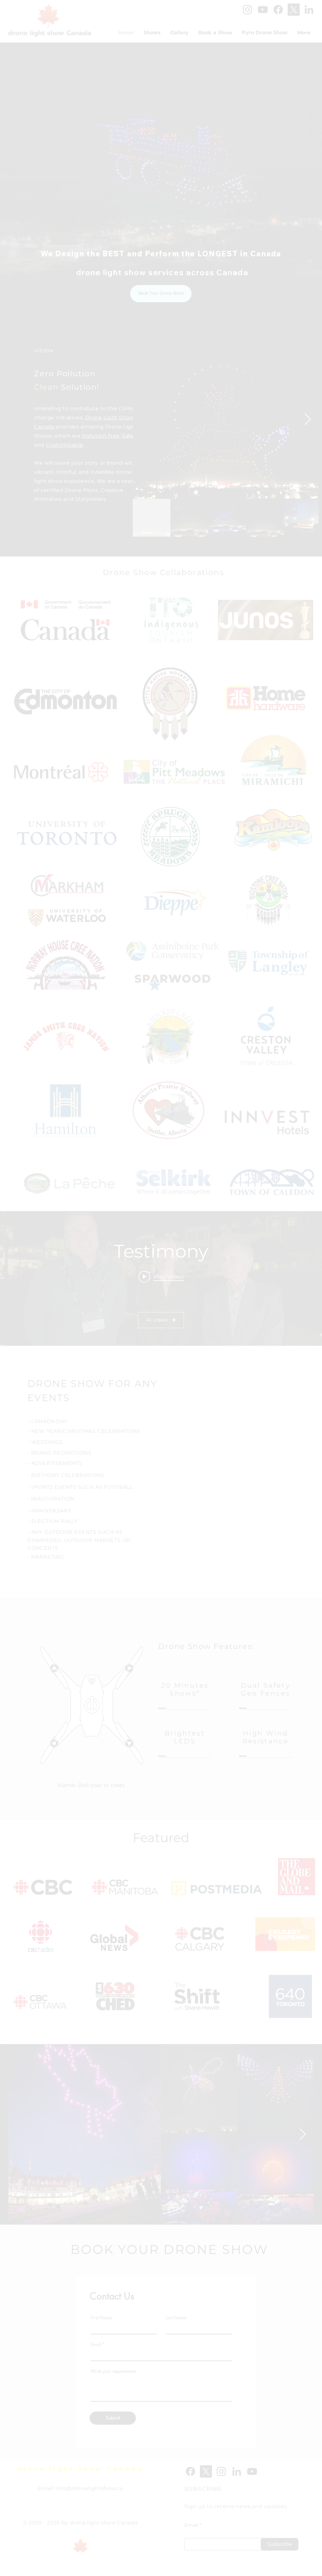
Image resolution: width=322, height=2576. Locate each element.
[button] (215, 1215)
